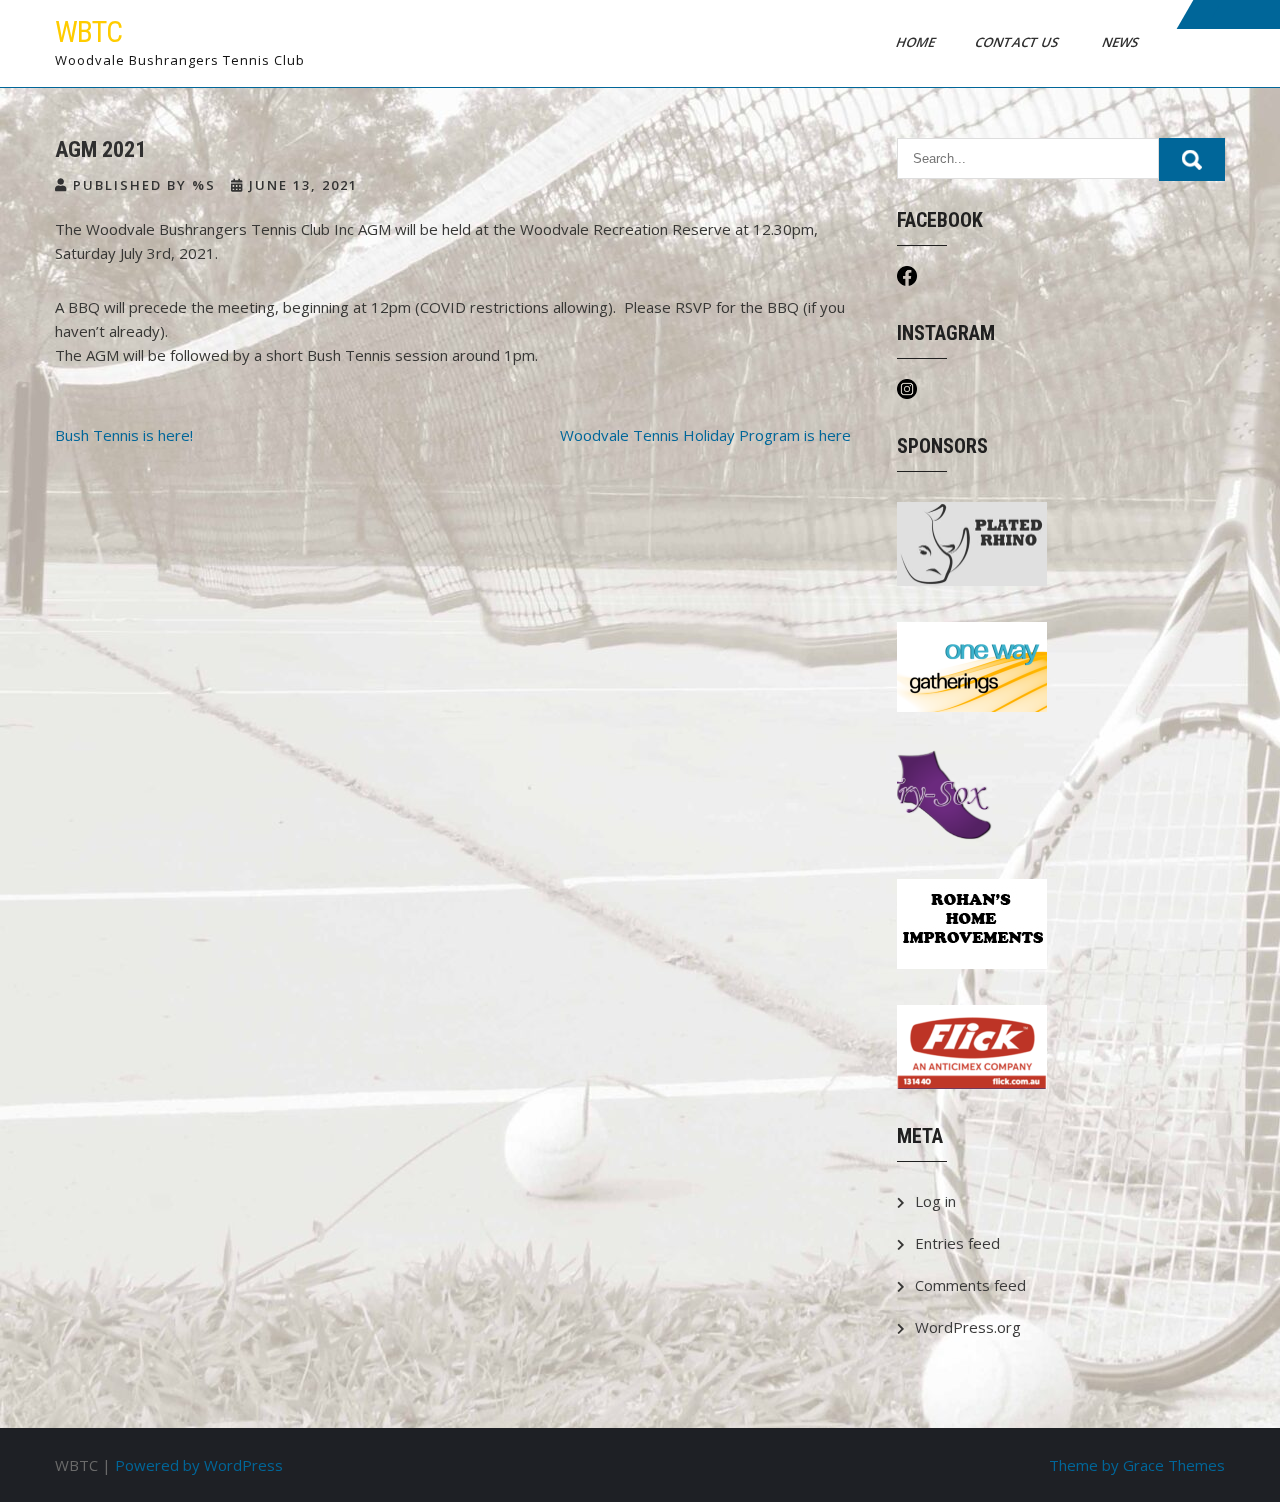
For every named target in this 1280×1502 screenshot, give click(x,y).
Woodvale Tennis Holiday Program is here (705, 435)
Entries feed (957, 1243)
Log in (935, 1201)
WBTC (88, 31)
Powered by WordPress (199, 1465)
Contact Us (1018, 42)
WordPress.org (968, 1327)
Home (917, 42)
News (1122, 42)
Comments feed (970, 1285)
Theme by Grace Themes (1137, 1465)
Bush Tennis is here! (124, 435)
